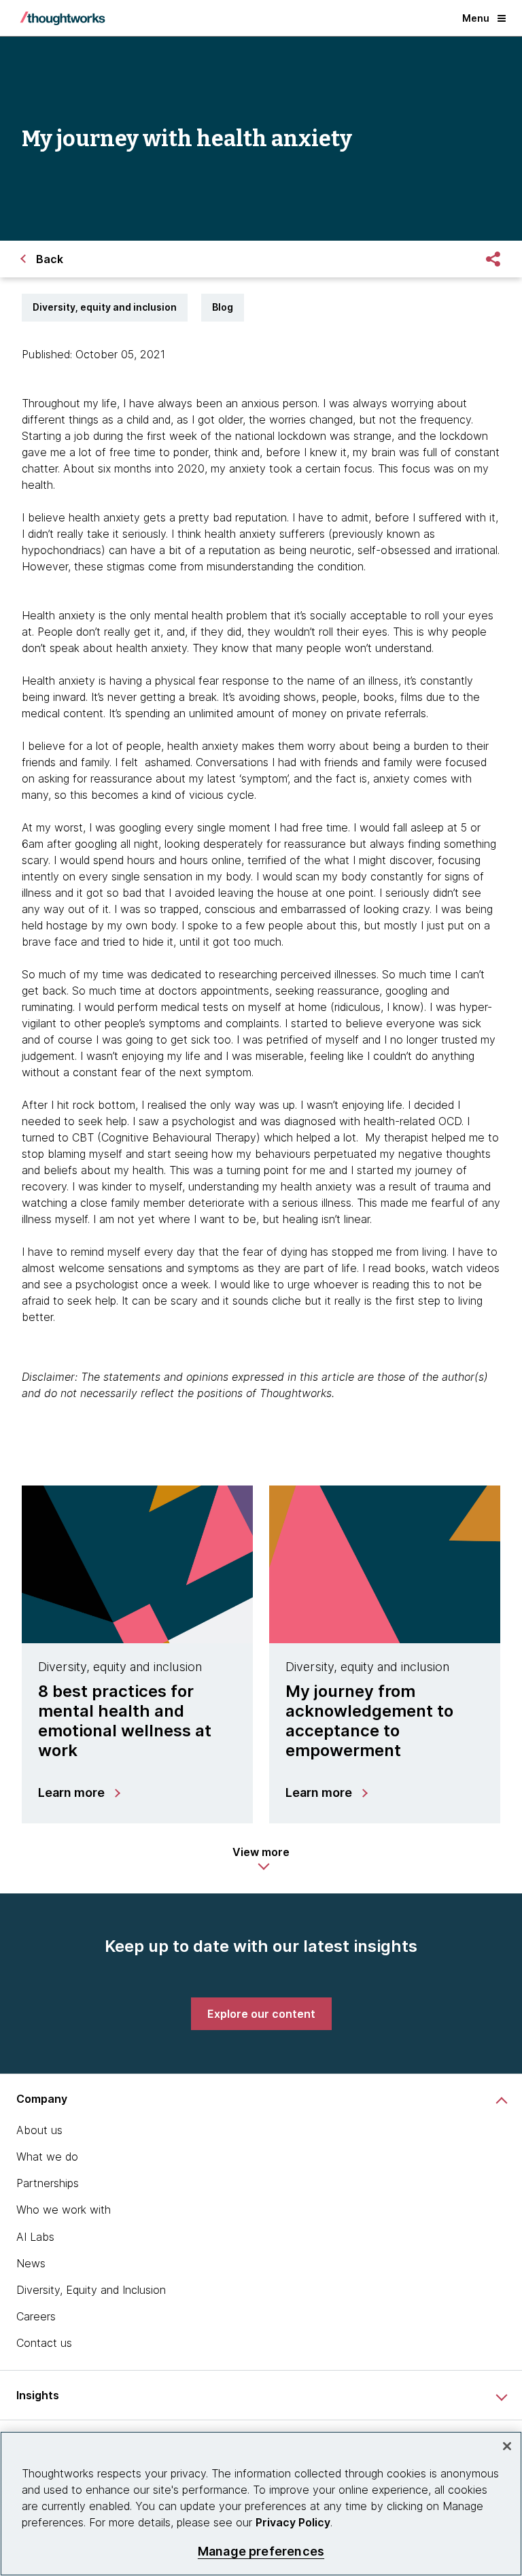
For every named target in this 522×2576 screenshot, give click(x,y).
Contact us (44, 2343)
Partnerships (48, 2183)
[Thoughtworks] (63, 18)
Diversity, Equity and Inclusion (91, 2290)
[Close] (507, 2446)
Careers (36, 2316)
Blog (223, 307)
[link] (261, 2014)
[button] (261, 1859)
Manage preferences (261, 2551)
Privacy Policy (293, 2522)
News (31, 2263)
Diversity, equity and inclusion (105, 307)
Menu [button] (476, 18)
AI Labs (35, 2237)
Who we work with (64, 2210)
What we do (47, 2157)
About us (39, 2130)
